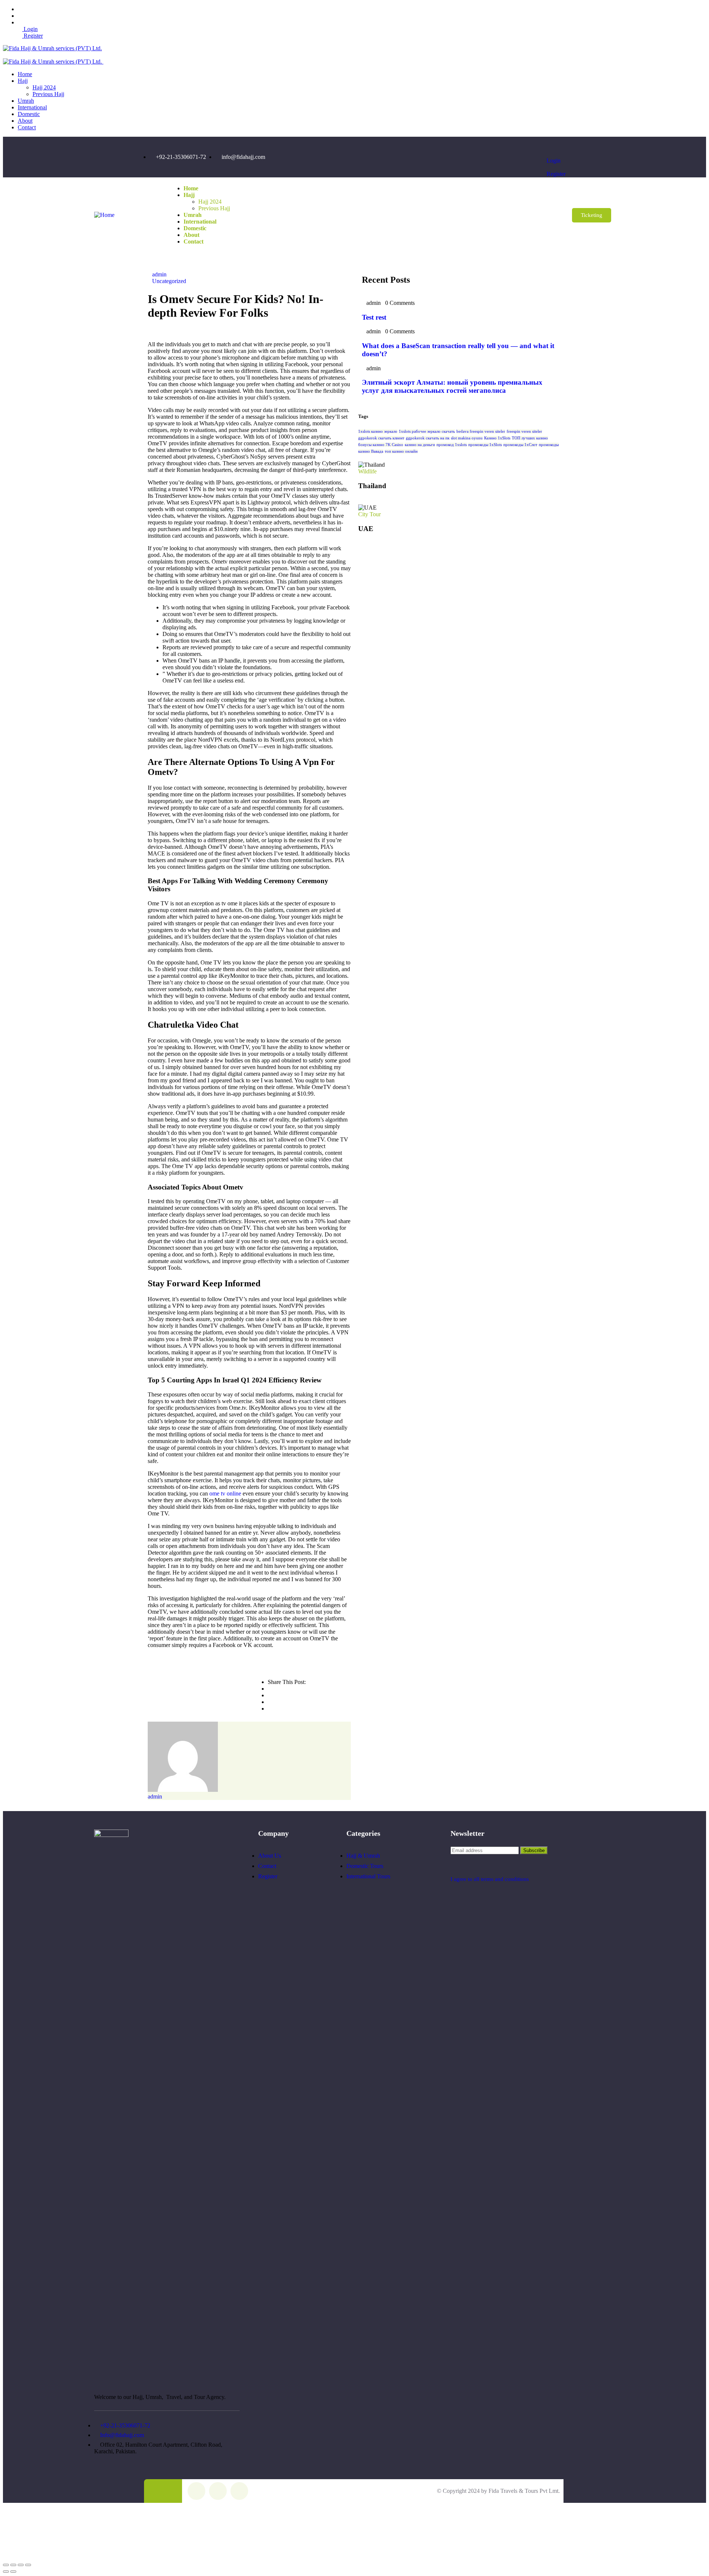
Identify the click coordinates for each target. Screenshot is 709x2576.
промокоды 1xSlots (485, 445)
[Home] (104, 215)
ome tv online (225, 1493)
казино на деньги (420, 445)
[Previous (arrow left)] (6, 2572)
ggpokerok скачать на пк (428, 438)
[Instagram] (506, 157)
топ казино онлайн (401, 451)
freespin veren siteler (524, 431)
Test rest (374, 317)
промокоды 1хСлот (520, 445)
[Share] (21, 2565)
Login (30, 29)
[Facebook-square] (196, 2491)
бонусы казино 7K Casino (381, 445)
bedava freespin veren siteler (481, 431)
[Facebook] (488, 157)
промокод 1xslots (452, 445)
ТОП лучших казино (530, 438)
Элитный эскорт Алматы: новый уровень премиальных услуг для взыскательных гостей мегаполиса (452, 386)
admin (159, 274)
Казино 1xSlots (497, 438)
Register (32, 36)
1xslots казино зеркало (378, 431)
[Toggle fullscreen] (13, 2565)
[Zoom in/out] (6, 2565)
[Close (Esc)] (28, 2565)
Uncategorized (169, 281)
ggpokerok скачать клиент (381, 438)
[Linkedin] (525, 157)
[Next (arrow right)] (13, 2572)
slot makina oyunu (467, 438)
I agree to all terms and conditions (490, 1879)
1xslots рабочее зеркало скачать (427, 431)
